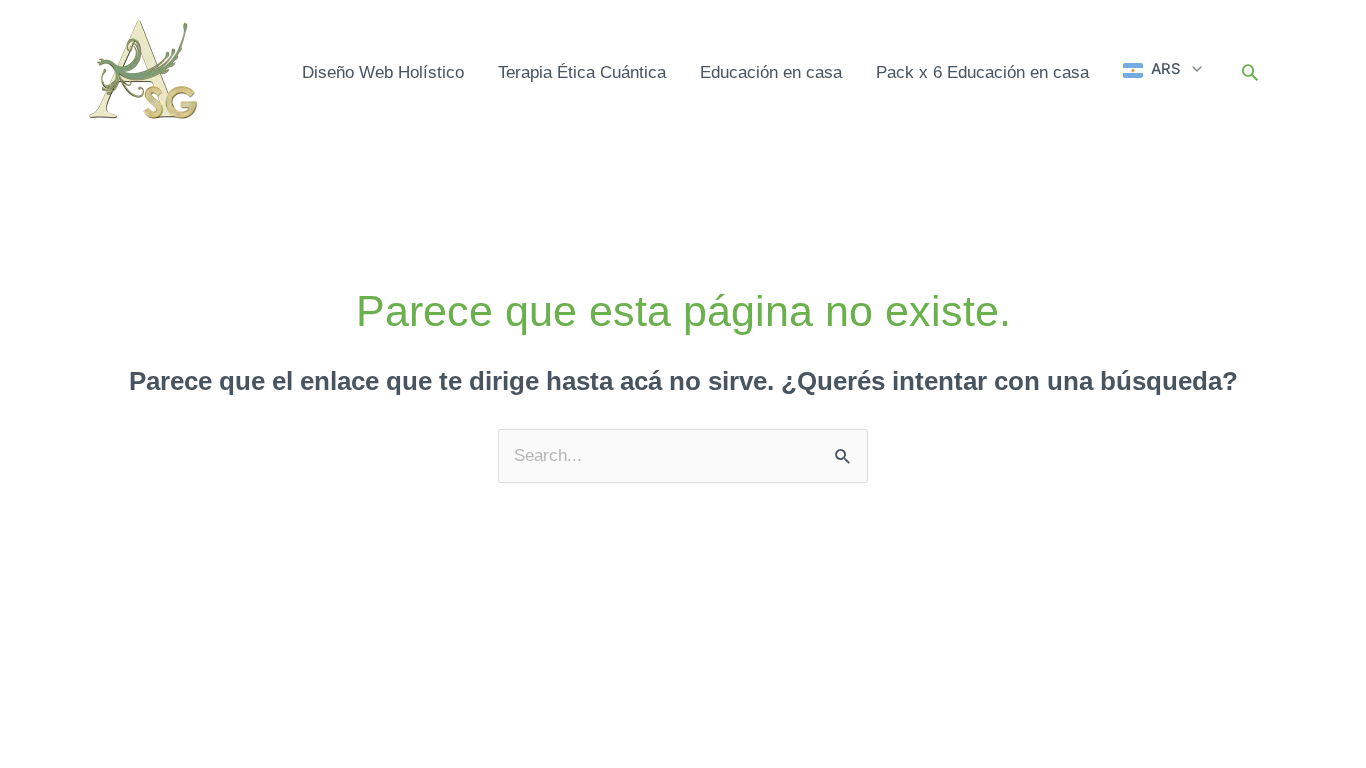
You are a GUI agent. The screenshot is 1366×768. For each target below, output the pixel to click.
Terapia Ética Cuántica (582, 72)
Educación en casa (771, 72)
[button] (1164, 70)
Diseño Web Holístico (383, 72)
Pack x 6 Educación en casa (982, 72)
